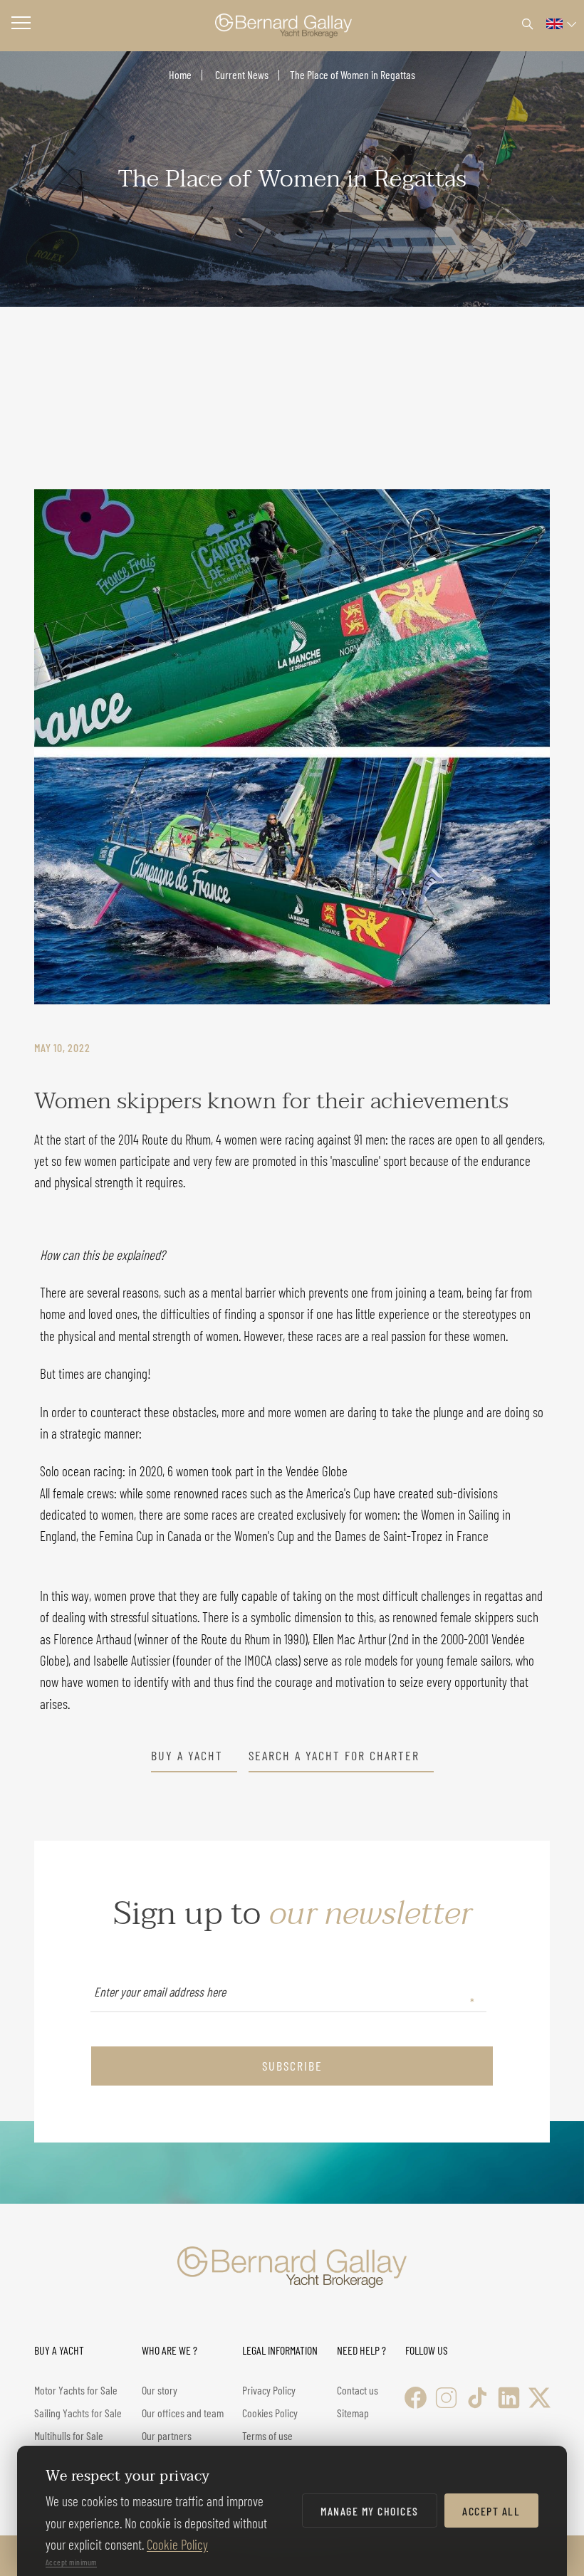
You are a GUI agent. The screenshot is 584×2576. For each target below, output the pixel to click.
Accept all (491, 2511)
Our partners (167, 2435)
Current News (241, 74)
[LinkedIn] (509, 2398)
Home (180, 74)
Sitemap (353, 2413)
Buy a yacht (187, 1756)
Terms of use (267, 2435)
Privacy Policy (269, 2390)
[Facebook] (416, 2398)
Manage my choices (370, 2511)
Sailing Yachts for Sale (78, 2413)
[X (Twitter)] (539, 2398)
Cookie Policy (177, 2544)
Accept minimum (71, 2562)
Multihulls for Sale (69, 2435)
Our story (160, 2390)
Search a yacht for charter (334, 1756)
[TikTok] (478, 2398)
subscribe (292, 2066)
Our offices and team (183, 2413)
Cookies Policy (270, 2413)
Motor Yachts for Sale (76, 2390)
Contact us (358, 2390)
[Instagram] (446, 2398)
